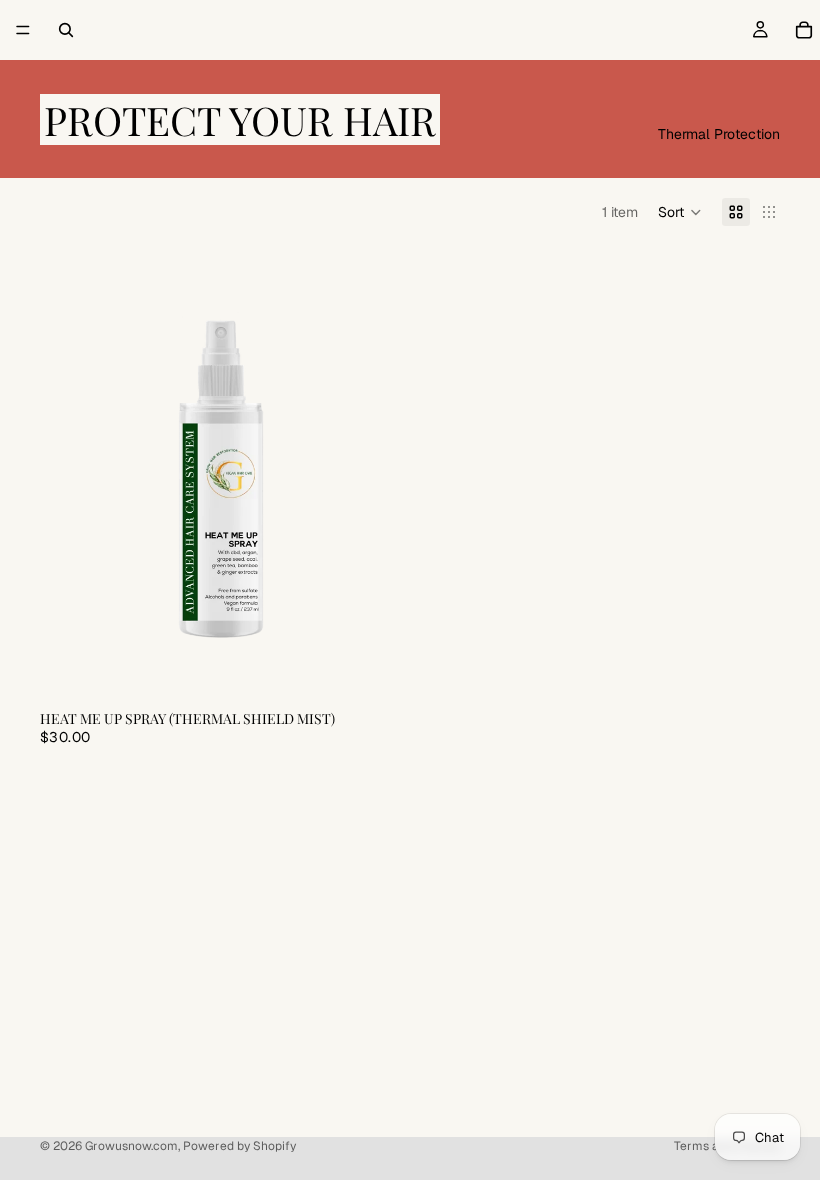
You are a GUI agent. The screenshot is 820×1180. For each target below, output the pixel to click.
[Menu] (23, 30)
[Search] (66, 30)
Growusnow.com (131, 1146)
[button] (680, 212)
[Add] (371, 668)
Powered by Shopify (239, 1146)
